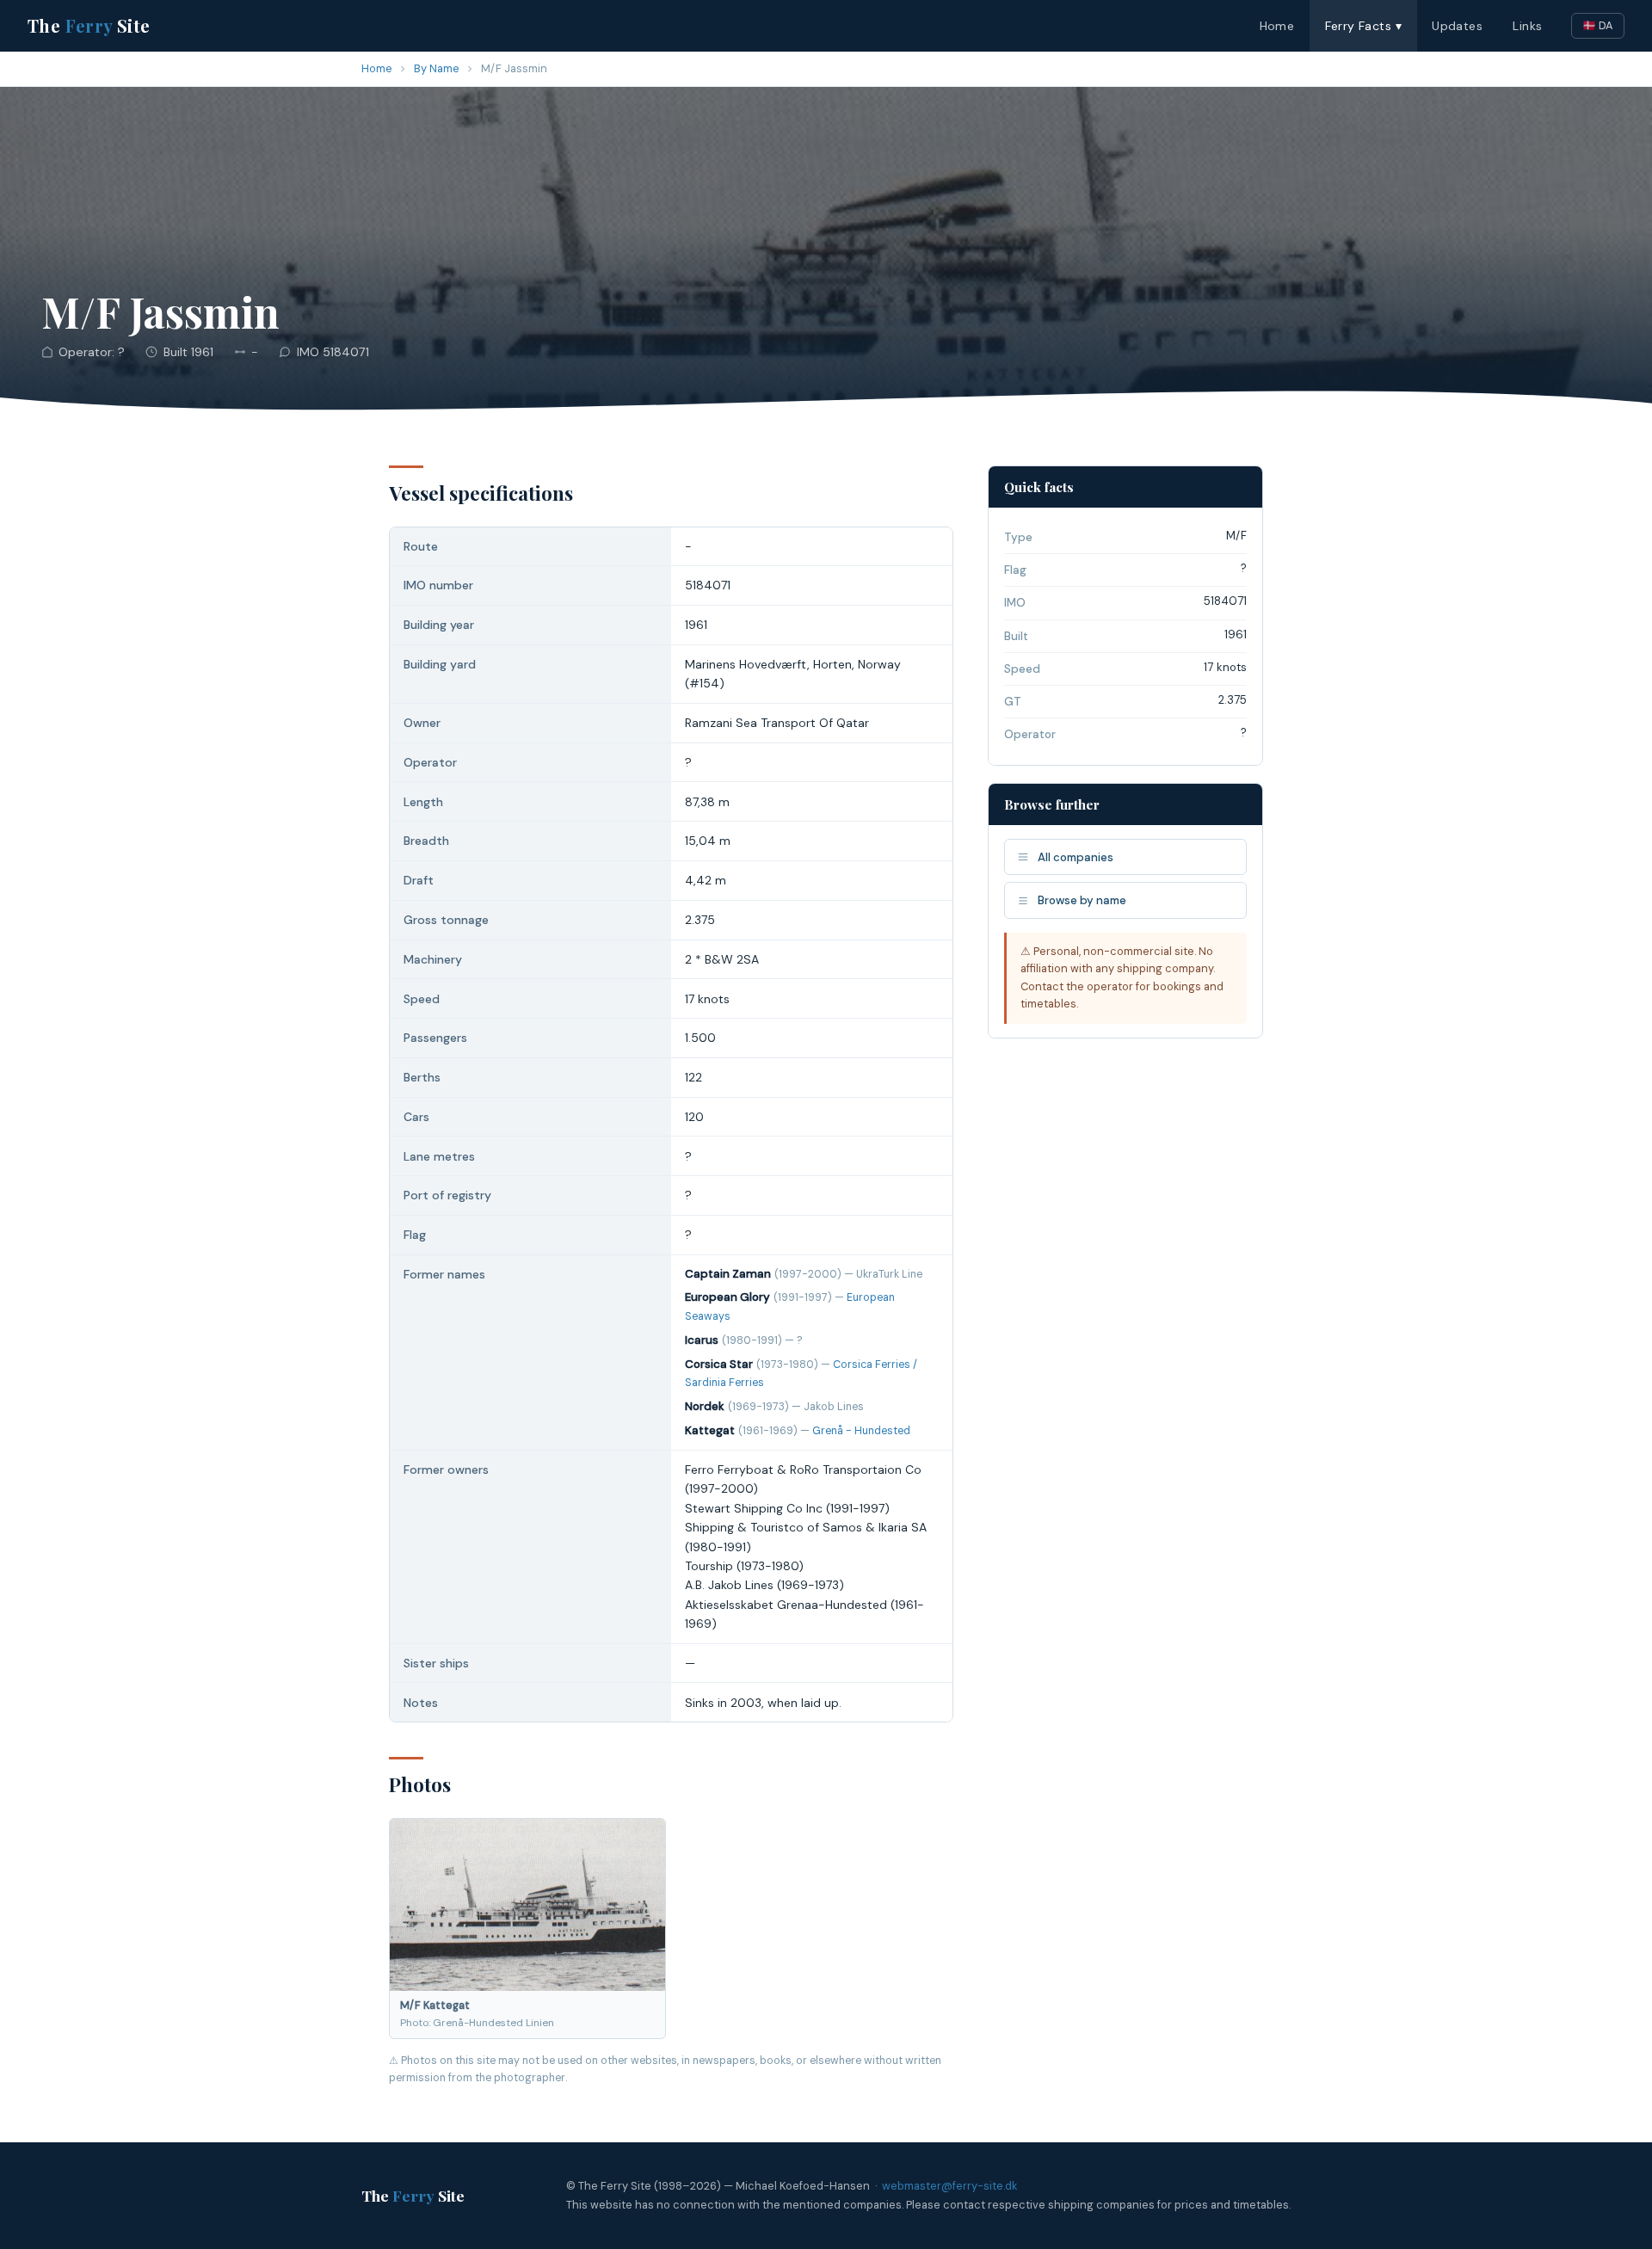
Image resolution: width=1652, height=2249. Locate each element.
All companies (1076, 857)
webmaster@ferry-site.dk (949, 2186)
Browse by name (1082, 900)
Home (1277, 26)
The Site (89, 25)
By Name (437, 68)
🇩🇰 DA (1598, 25)
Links (1527, 26)
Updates (1457, 26)
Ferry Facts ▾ (1363, 26)
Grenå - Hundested (861, 1431)
